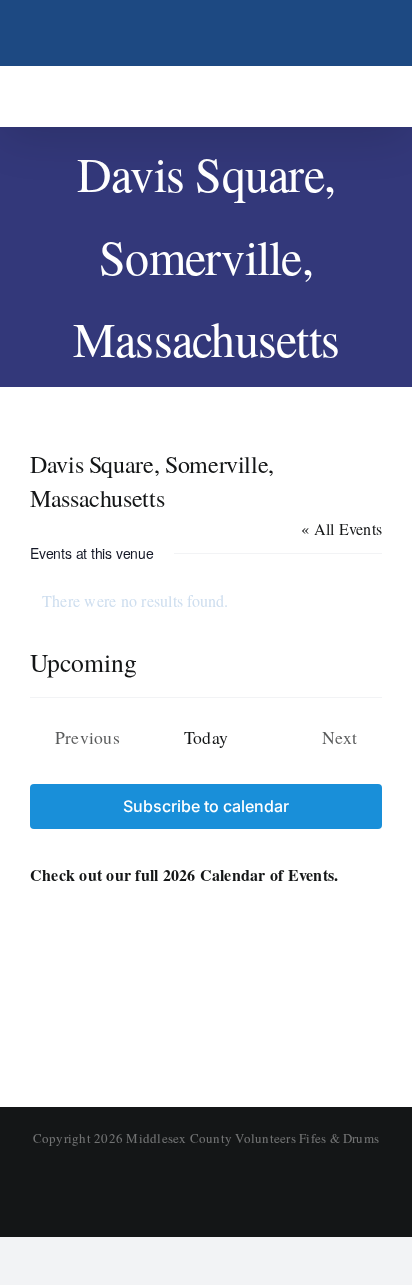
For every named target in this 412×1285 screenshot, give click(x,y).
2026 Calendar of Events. (251, 874)
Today (206, 737)
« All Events (341, 528)
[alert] (206, 601)
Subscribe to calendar (206, 806)
